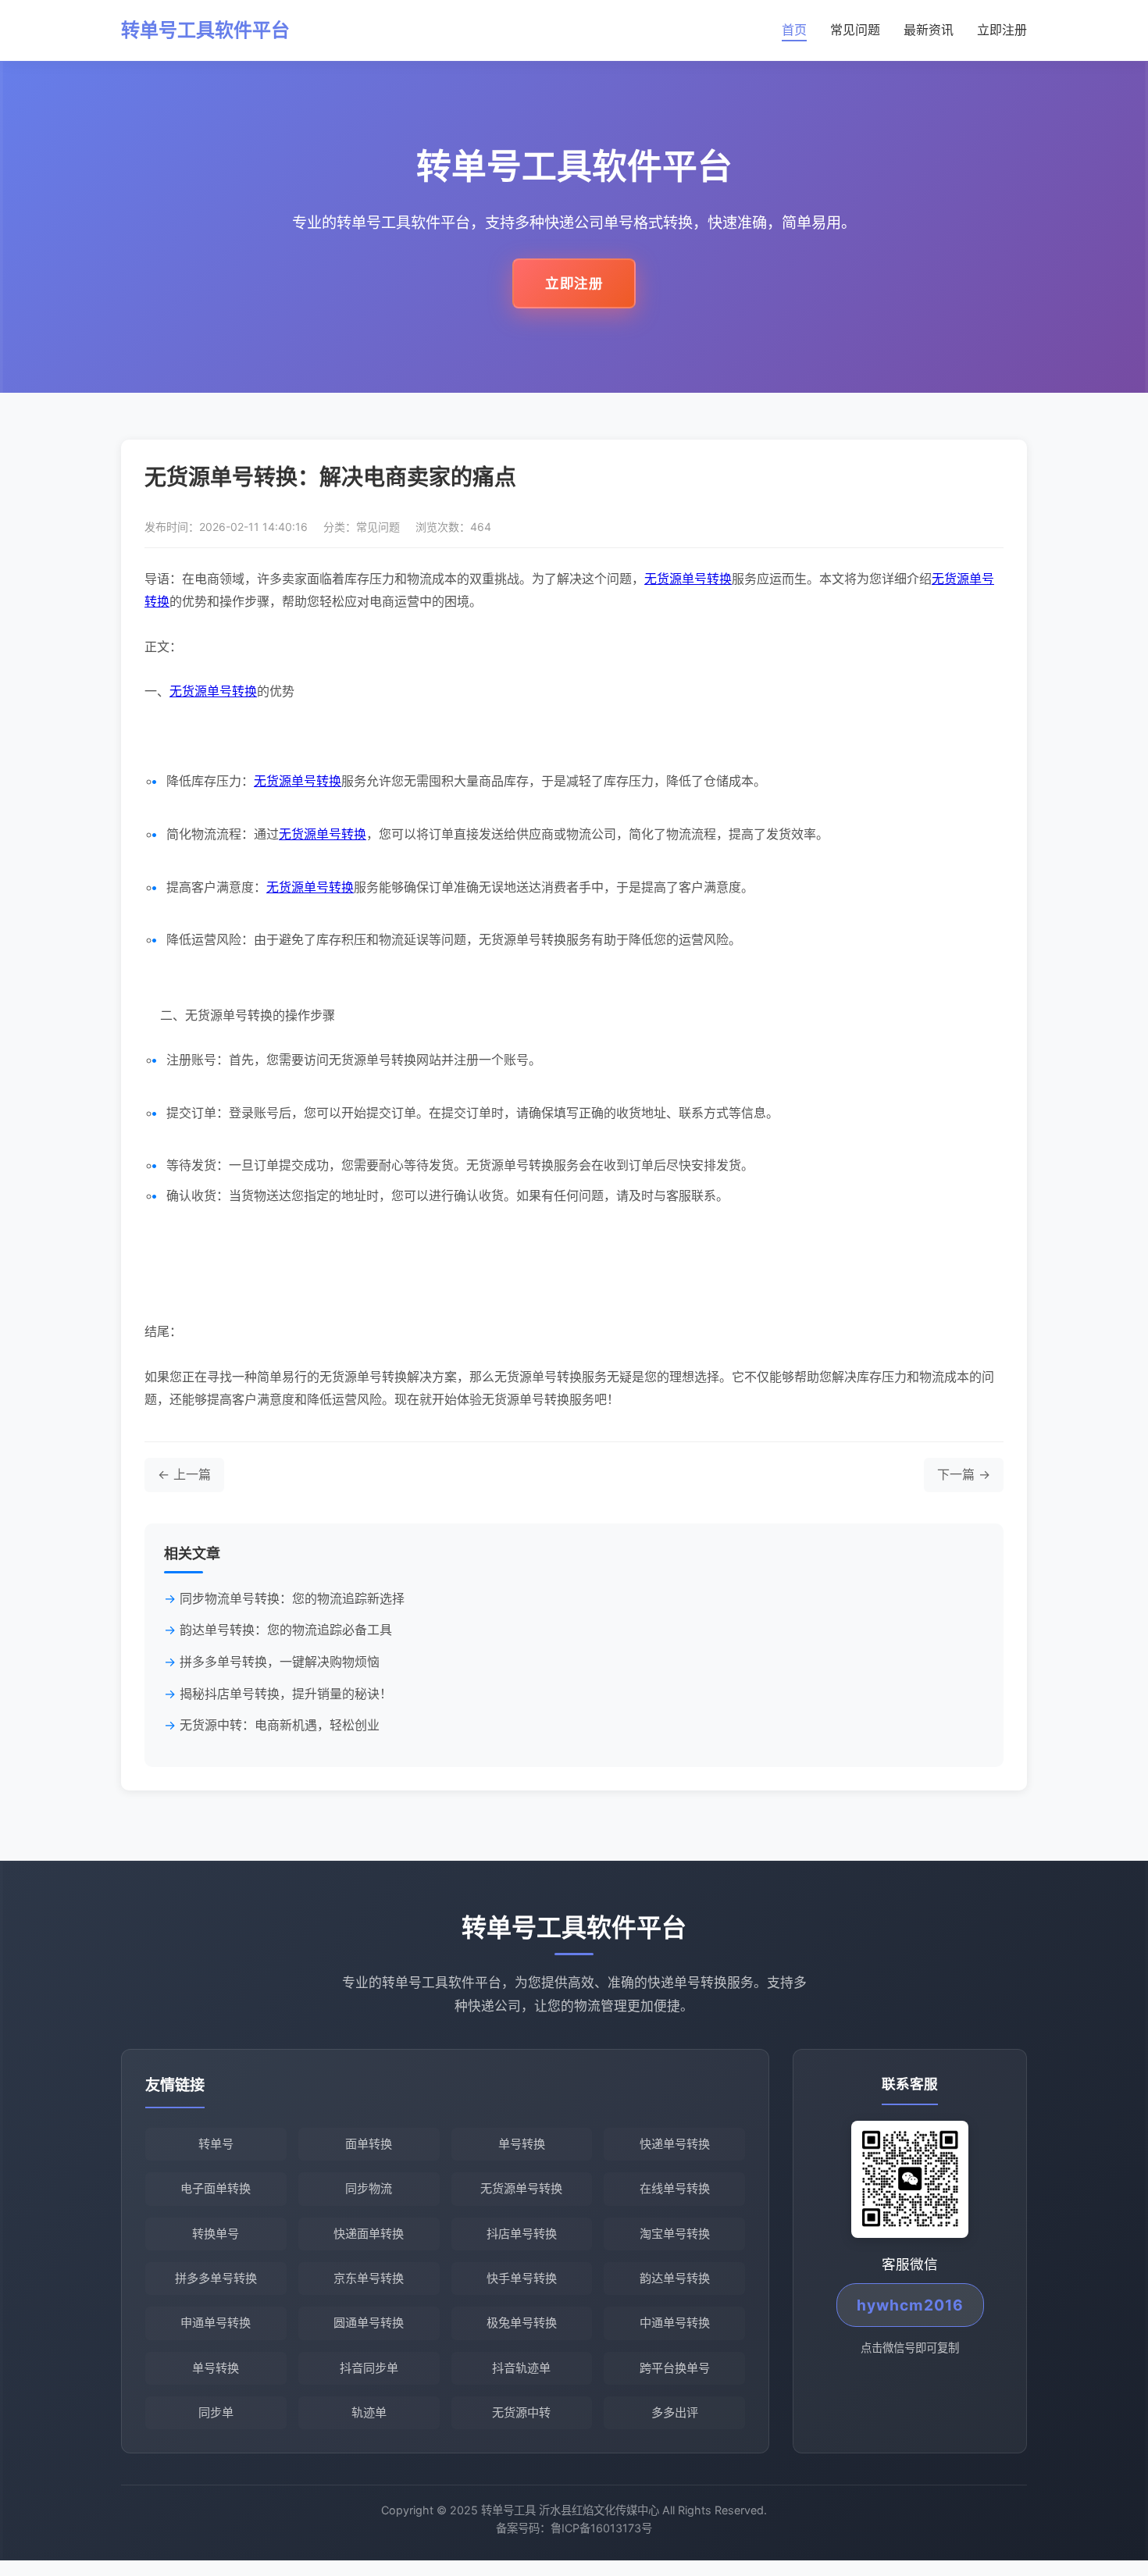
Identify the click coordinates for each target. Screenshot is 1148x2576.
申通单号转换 (216, 2323)
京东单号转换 (369, 2278)
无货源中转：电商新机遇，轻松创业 (280, 1725)
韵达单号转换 (675, 2278)
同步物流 (369, 2188)
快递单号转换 (675, 2144)
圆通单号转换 (369, 2323)
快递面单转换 (369, 2234)
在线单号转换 (675, 2188)
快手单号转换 (522, 2278)
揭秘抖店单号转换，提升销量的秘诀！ (286, 1694)
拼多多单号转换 (216, 2278)
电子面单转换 (216, 2188)
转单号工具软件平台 (205, 30)
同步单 (216, 2412)
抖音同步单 (369, 2368)
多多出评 (675, 2412)
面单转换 (369, 2144)
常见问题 (855, 30)
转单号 (216, 2144)
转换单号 (216, 2234)
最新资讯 (929, 30)
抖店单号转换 (522, 2234)
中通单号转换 (675, 2323)
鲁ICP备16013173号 (601, 2528)
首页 (794, 30)
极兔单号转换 (522, 2323)
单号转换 (522, 2144)
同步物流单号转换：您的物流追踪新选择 (292, 1598)
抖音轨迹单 (521, 2368)
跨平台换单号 (675, 2368)
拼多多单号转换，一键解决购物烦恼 (280, 1662)
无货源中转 (521, 2412)
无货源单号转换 (688, 579)
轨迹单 (369, 2412)
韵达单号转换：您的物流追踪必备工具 (286, 1630)
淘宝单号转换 (675, 2234)
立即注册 (1002, 30)
